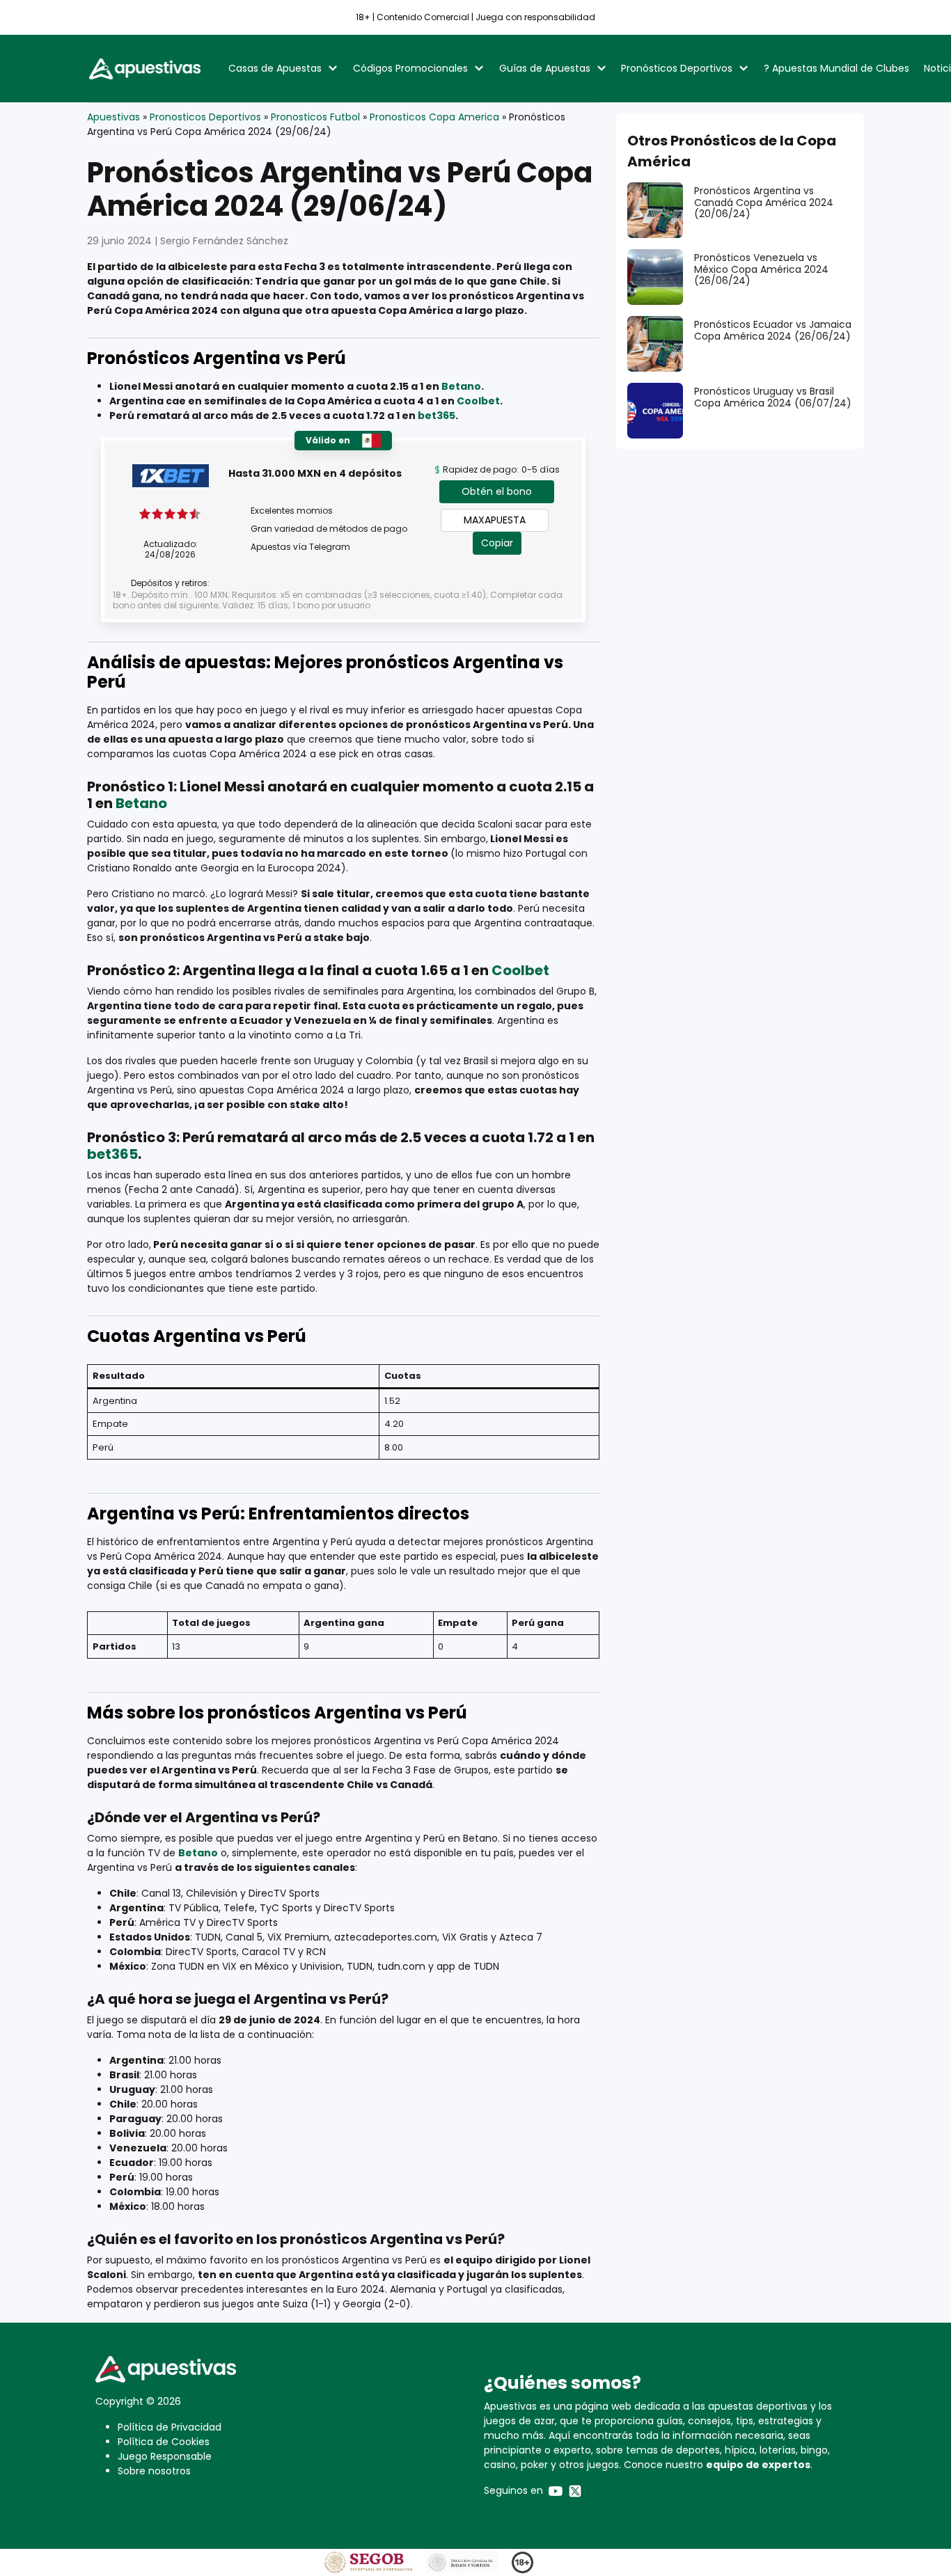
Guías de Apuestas (545, 68)
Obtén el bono (497, 491)
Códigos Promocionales (410, 68)
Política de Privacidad (170, 2427)
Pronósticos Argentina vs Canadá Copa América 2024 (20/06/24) (764, 203)
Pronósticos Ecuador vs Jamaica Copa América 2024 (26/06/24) (773, 330)
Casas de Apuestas (275, 68)
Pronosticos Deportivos (205, 117)
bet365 (437, 416)
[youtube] (556, 2490)
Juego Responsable (165, 2456)
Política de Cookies (164, 2442)
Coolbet (478, 401)
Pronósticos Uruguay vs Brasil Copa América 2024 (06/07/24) (773, 397)
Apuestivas (113, 117)
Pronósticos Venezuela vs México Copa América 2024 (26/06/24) (761, 269)
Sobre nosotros (154, 2471)
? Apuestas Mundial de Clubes (836, 68)
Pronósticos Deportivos (677, 68)
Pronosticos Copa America (434, 117)
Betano (461, 386)
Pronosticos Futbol (315, 117)
